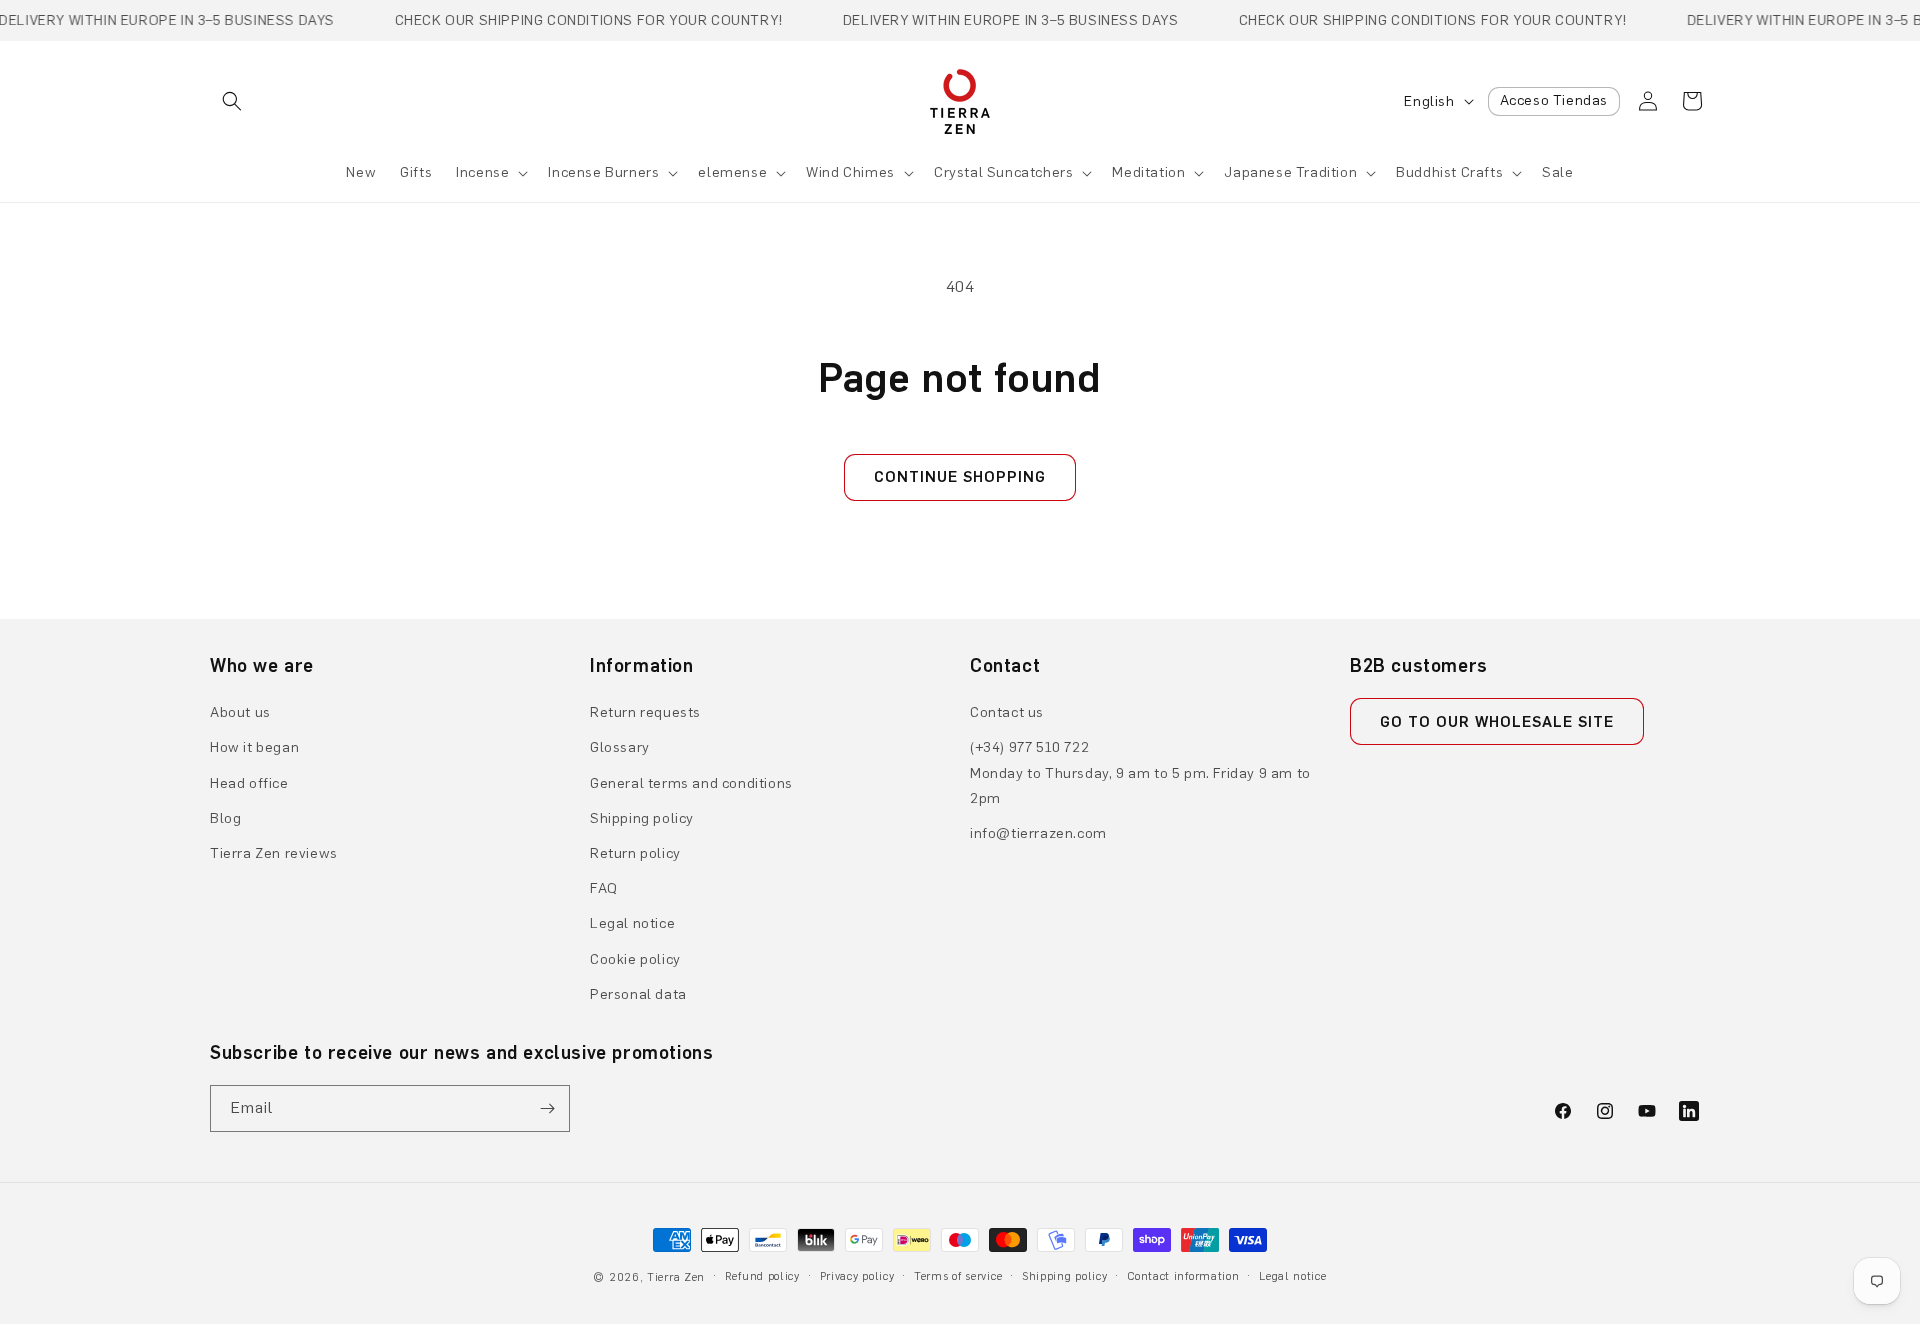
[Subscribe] (547, 1108)
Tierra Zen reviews (274, 853)
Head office (249, 783)
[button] (232, 101)
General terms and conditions (691, 783)
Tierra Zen (676, 1277)
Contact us (1007, 712)
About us (240, 712)
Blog (225, 818)
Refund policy (762, 1276)
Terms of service (958, 1276)
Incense (482, 172)
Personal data (638, 994)
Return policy (635, 853)
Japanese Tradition (1290, 172)
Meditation (1148, 172)
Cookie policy (635, 959)
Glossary (620, 747)
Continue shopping (960, 477)
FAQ (604, 888)
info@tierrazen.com (1038, 833)
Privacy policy (857, 1276)
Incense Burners (603, 172)
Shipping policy (642, 818)
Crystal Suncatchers (1003, 172)
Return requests (645, 712)
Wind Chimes (850, 172)
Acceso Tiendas (1554, 100)
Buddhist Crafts (1449, 172)
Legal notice (632, 923)
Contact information (1183, 1276)
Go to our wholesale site (1497, 722)
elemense (732, 172)
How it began (254, 747)
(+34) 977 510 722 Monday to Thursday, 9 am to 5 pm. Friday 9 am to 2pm (1140, 772)
